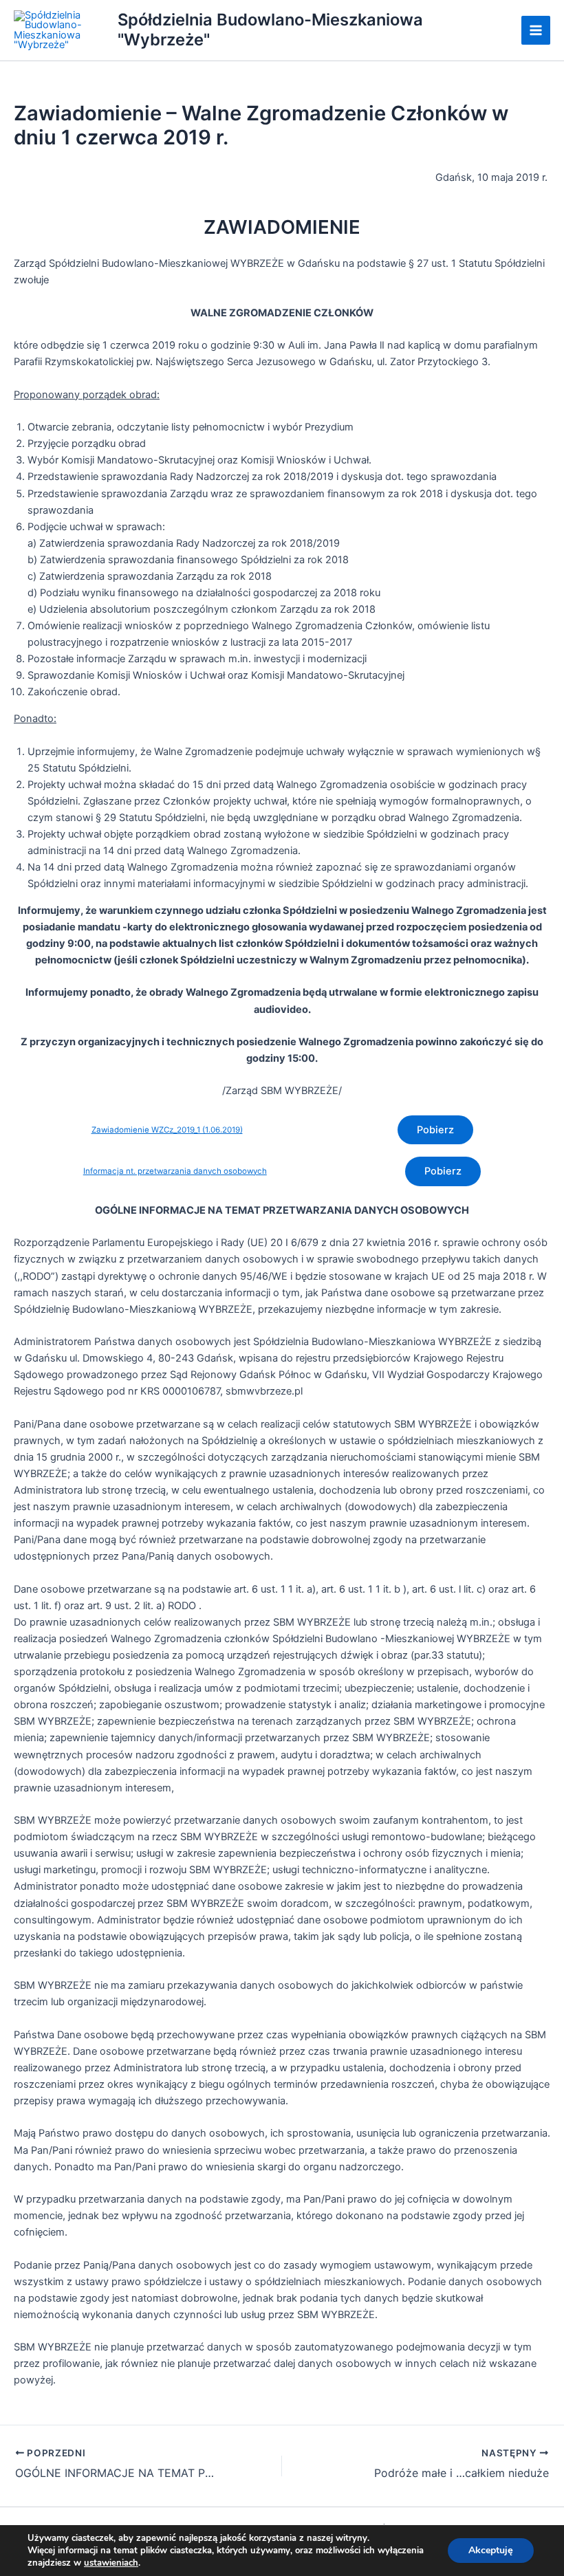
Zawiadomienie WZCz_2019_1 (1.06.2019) (167, 1130)
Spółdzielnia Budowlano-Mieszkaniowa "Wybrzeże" (270, 29)
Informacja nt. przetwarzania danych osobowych (175, 1171)
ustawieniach (111, 2563)
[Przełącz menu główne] (536, 30)
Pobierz (435, 1130)
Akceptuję (491, 2550)
